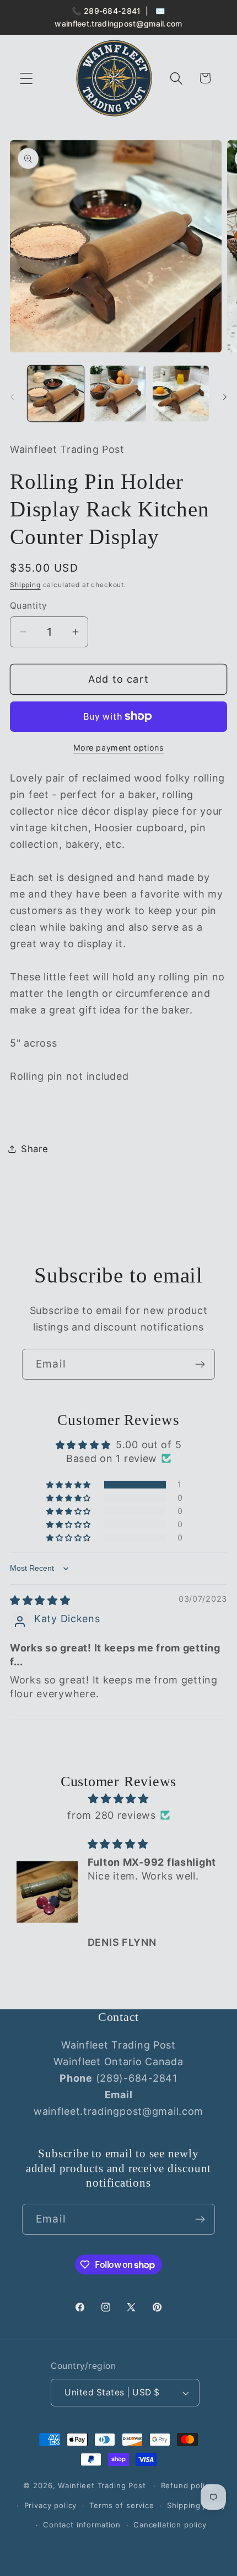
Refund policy (187, 2485)
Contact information (82, 2525)
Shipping (25, 585)
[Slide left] (12, 397)
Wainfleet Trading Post (102, 2485)
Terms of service (122, 2505)
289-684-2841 (112, 11)
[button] (27, 78)
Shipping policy (196, 2505)
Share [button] (35, 1149)
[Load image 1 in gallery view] (56, 394)
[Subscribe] (200, 1364)
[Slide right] (225, 397)
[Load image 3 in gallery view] (181, 394)
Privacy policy (51, 2505)
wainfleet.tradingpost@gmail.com (118, 23)
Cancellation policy (170, 2525)
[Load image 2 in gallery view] (118, 394)
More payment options (119, 748)
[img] (40, 1600)
